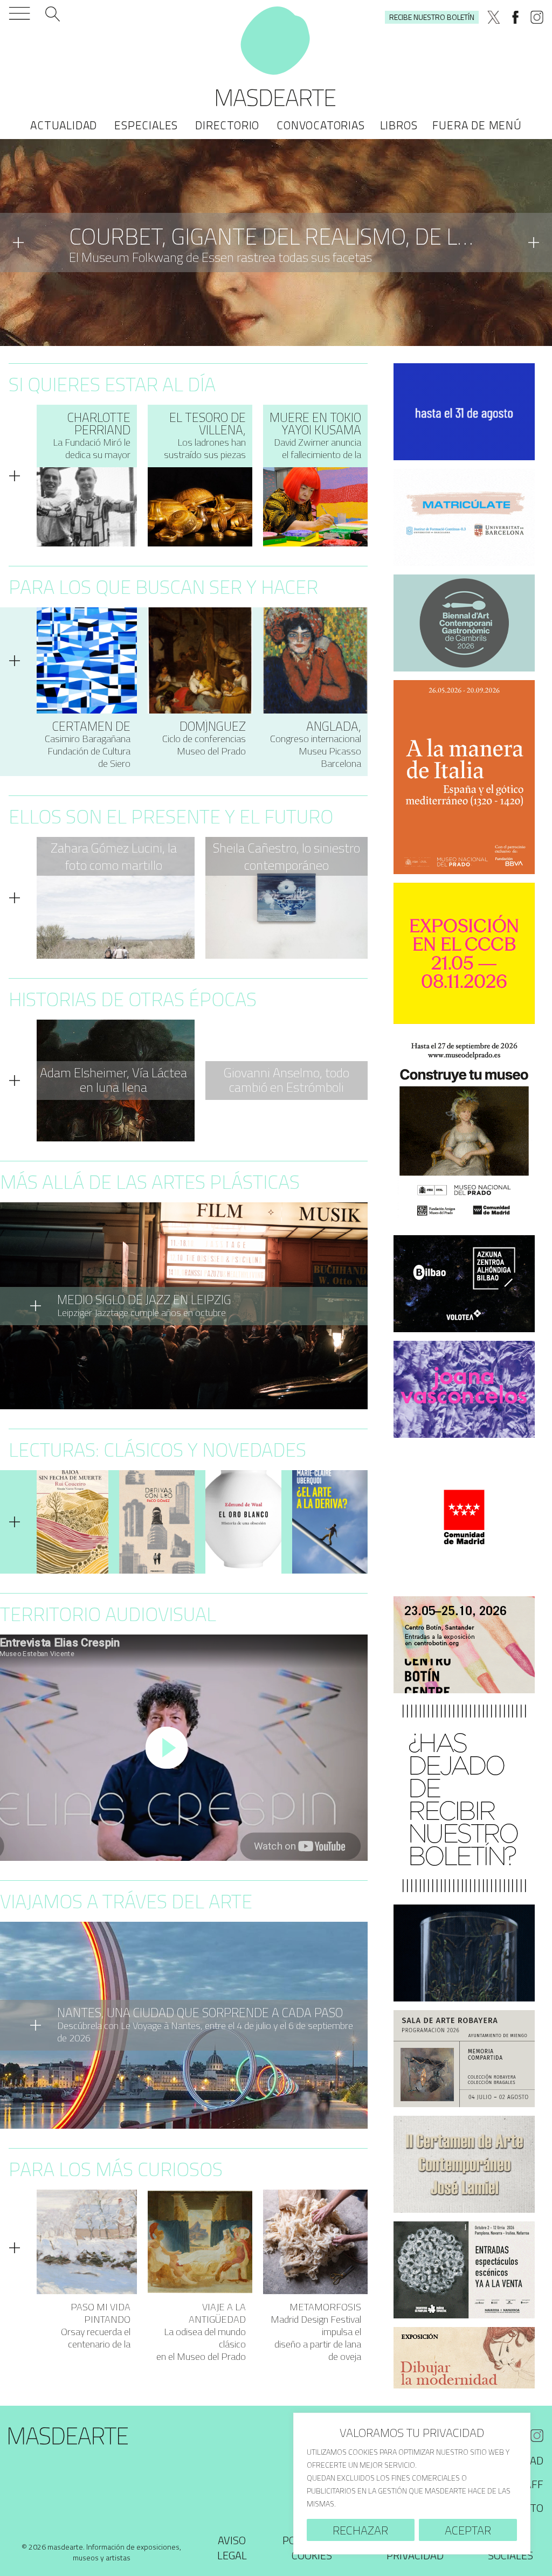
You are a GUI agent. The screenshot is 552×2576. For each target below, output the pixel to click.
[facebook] (515, 17)
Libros (399, 125)
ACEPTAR (468, 2530)
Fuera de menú (477, 125)
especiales (146, 125)
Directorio (227, 125)
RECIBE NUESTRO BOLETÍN (432, 17)
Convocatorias (320, 125)
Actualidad (64, 125)
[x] (494, 17)
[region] (412, 2484)
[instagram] (537, 17)
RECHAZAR (360, 2530)
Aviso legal (232, 2548)
